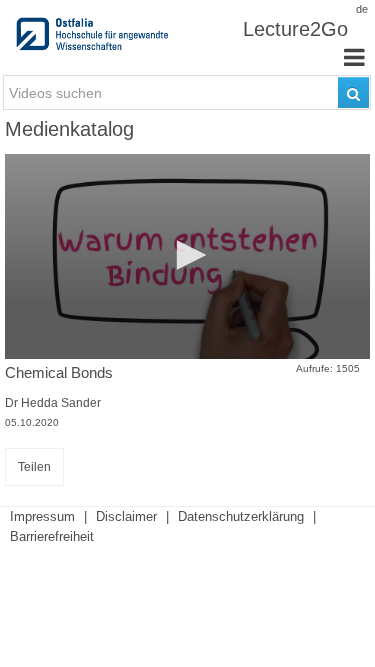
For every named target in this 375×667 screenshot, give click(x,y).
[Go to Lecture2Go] (94, 40)
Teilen (34, 467)
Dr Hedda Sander (53, 403)
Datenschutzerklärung (241, 516)
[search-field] (187, 92)
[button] (188, 255)
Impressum (42, 516)
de (362, 9)
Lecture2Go (295, 29)
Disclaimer (126, 516)
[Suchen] (353, 92)
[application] (187, 256)
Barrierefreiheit (52, 536)
